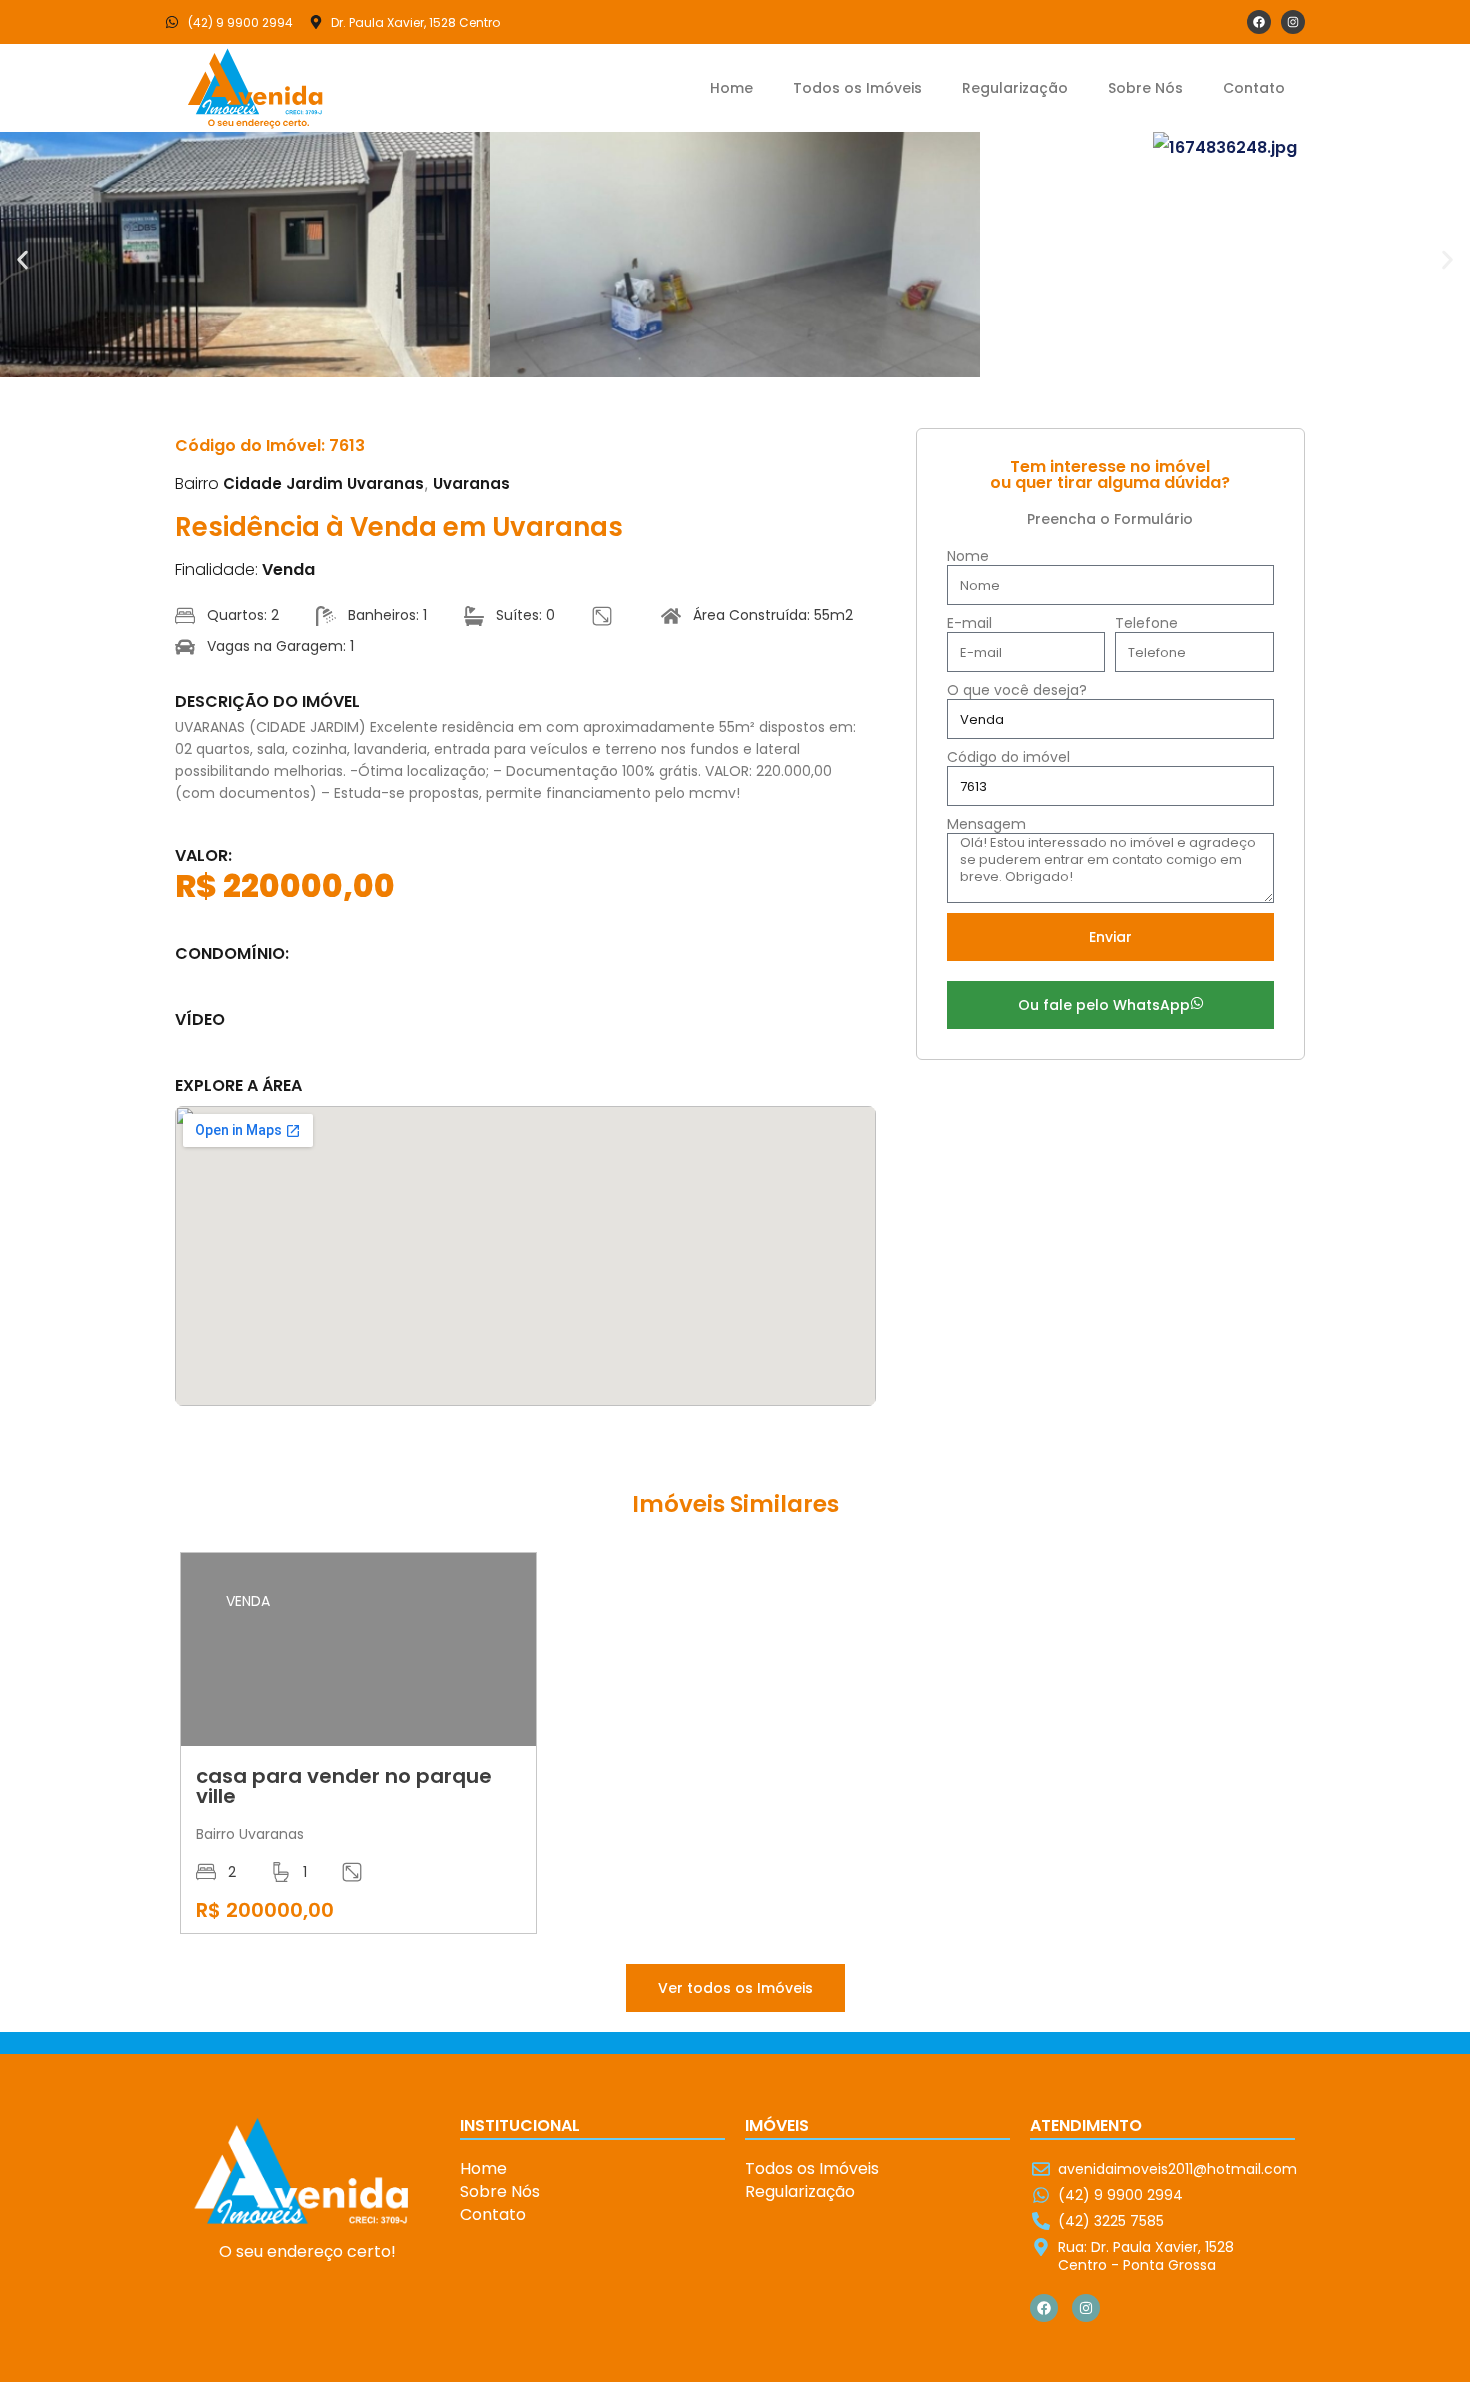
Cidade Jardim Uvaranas (323, 483)
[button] (22, 260)
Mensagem (986, 824)
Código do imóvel (1008, 757)
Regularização (1015, 88)
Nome (968, 556)
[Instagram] (1293, 22)
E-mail (969, 623)
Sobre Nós (1145, 88)
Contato (1254, 88)
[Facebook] (1259, 22)
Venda (288, 569)
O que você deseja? (1017, 690)
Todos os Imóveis (857, 88)
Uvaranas (471, 483)
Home (731, 88)
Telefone (1146, 623)
